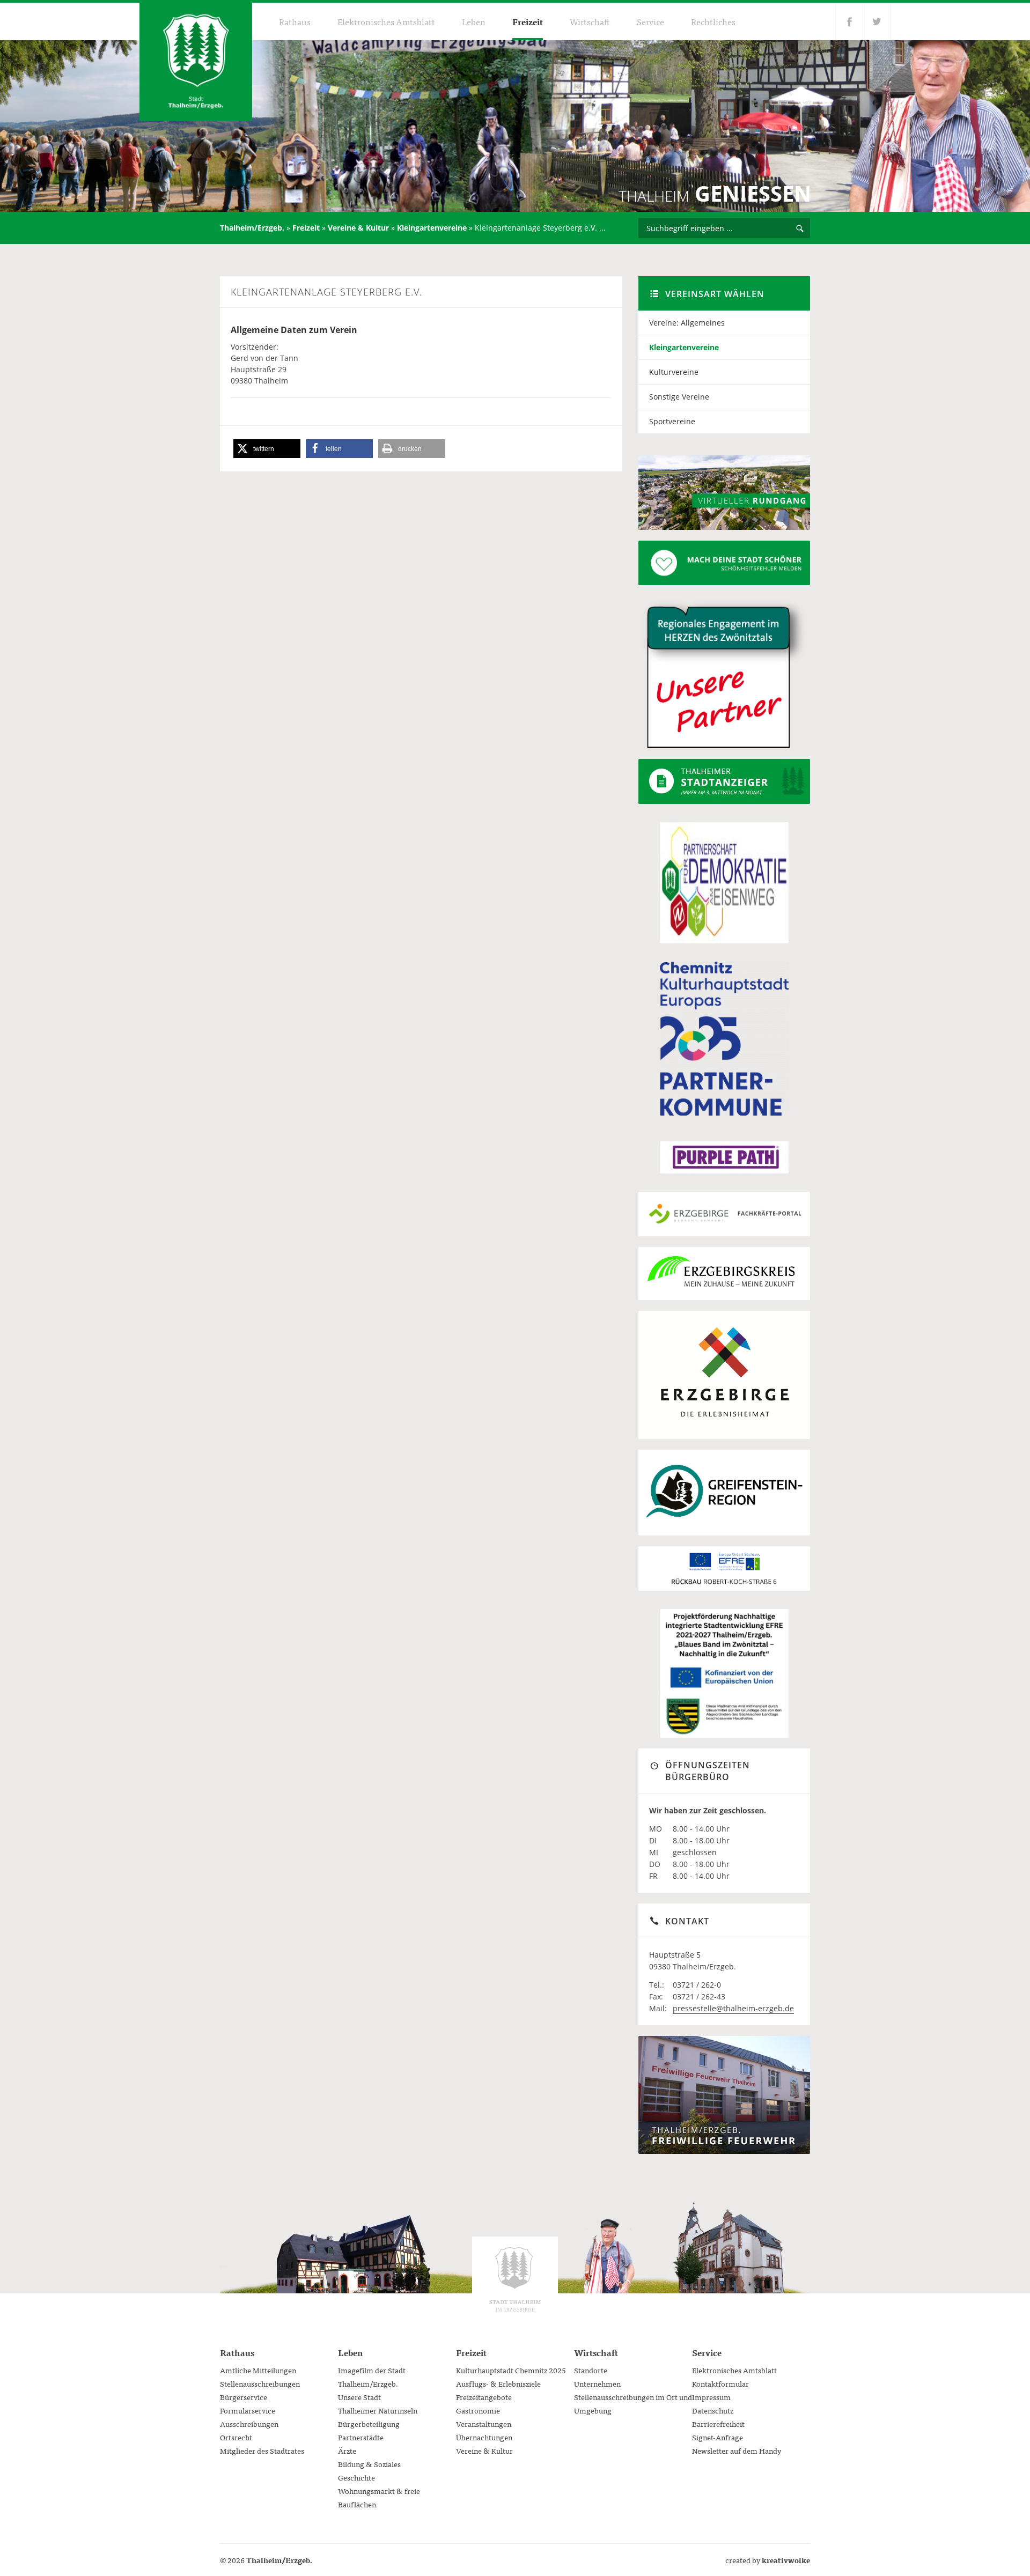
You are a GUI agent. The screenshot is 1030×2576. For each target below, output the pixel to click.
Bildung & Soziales (369, 2464)
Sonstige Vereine (679, 397)
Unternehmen (597, 2383)
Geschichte (356, 2477)
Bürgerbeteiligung (369, 2424)
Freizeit (528, 21)
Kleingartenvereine (432, 228)
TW (877, 21)
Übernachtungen (484, 2437)
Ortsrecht (236, 2437)
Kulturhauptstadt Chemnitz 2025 (511, 2370)
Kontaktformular (720, 2383)
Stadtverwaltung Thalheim (515, 2279)
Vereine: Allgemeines (687, 323)
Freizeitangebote (484, 2397)
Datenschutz (713, 2410)
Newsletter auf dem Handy (737, 2450)
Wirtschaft (590, 21)
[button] (267, 449)
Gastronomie (478, 2410)
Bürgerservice (244, 2397)
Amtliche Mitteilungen (258, 2370)
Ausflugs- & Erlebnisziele (498, 2383)
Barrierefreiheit (718, 2424)
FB (849, 21)
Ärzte (347, 2450)
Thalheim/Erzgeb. (252, 228)
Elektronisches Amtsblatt (386, 21)
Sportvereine (672, 421)
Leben (474, 21)
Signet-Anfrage (718, 2437)
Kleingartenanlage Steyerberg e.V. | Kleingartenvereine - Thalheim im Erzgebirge (196, 62)
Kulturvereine (674, 372)
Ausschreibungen (249, 2424)
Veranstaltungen (484, 2424)
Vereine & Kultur (358, 228)
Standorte (591, 2370)
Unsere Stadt (359, 2397)
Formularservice (248, 2410)
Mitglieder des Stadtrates (262, 2450)
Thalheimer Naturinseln (378, 2410)
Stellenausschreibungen (260, 2383)
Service (650, 21)
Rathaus (295, 21)
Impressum (711, 2397)
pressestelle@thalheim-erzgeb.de (733, 2008)
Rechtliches (713, 21)
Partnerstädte (361, 2437)
